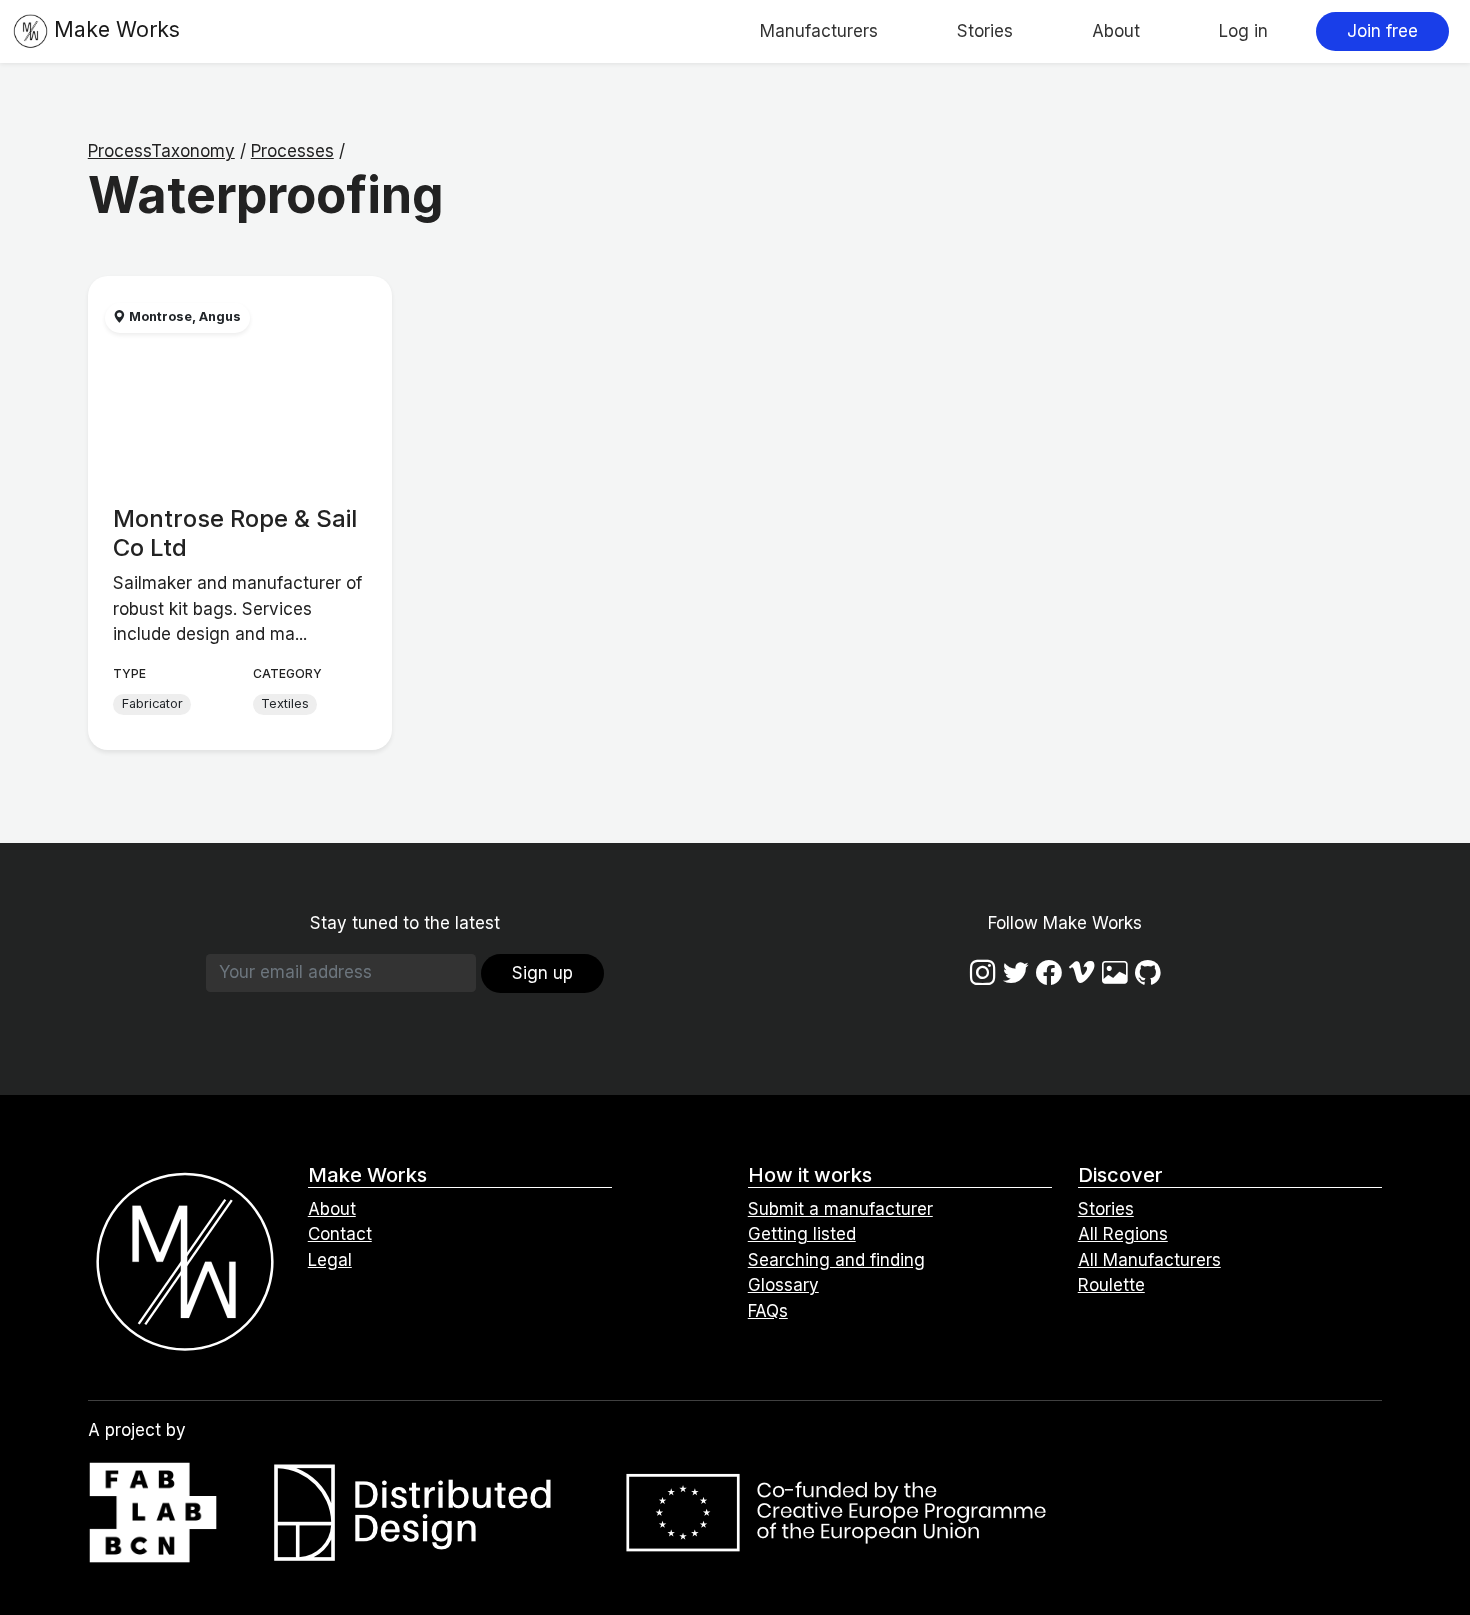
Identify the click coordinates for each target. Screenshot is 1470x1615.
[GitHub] (1148, 972)
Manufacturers (819, 31)
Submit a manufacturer (840, 1209)
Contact (340, 1234)
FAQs (768, 1311)
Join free (1382, 31)
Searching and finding (836, 1260)
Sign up (542, 973)
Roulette (1111, 1285)
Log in (1243, 31)
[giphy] (1115, 972)
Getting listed (802, 1234)
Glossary (783, 1285)
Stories (985, 31)
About (1116, 31)
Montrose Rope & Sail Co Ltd (235, 533)
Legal (330, 1260)
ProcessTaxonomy (161, 151)
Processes (292, 151)
